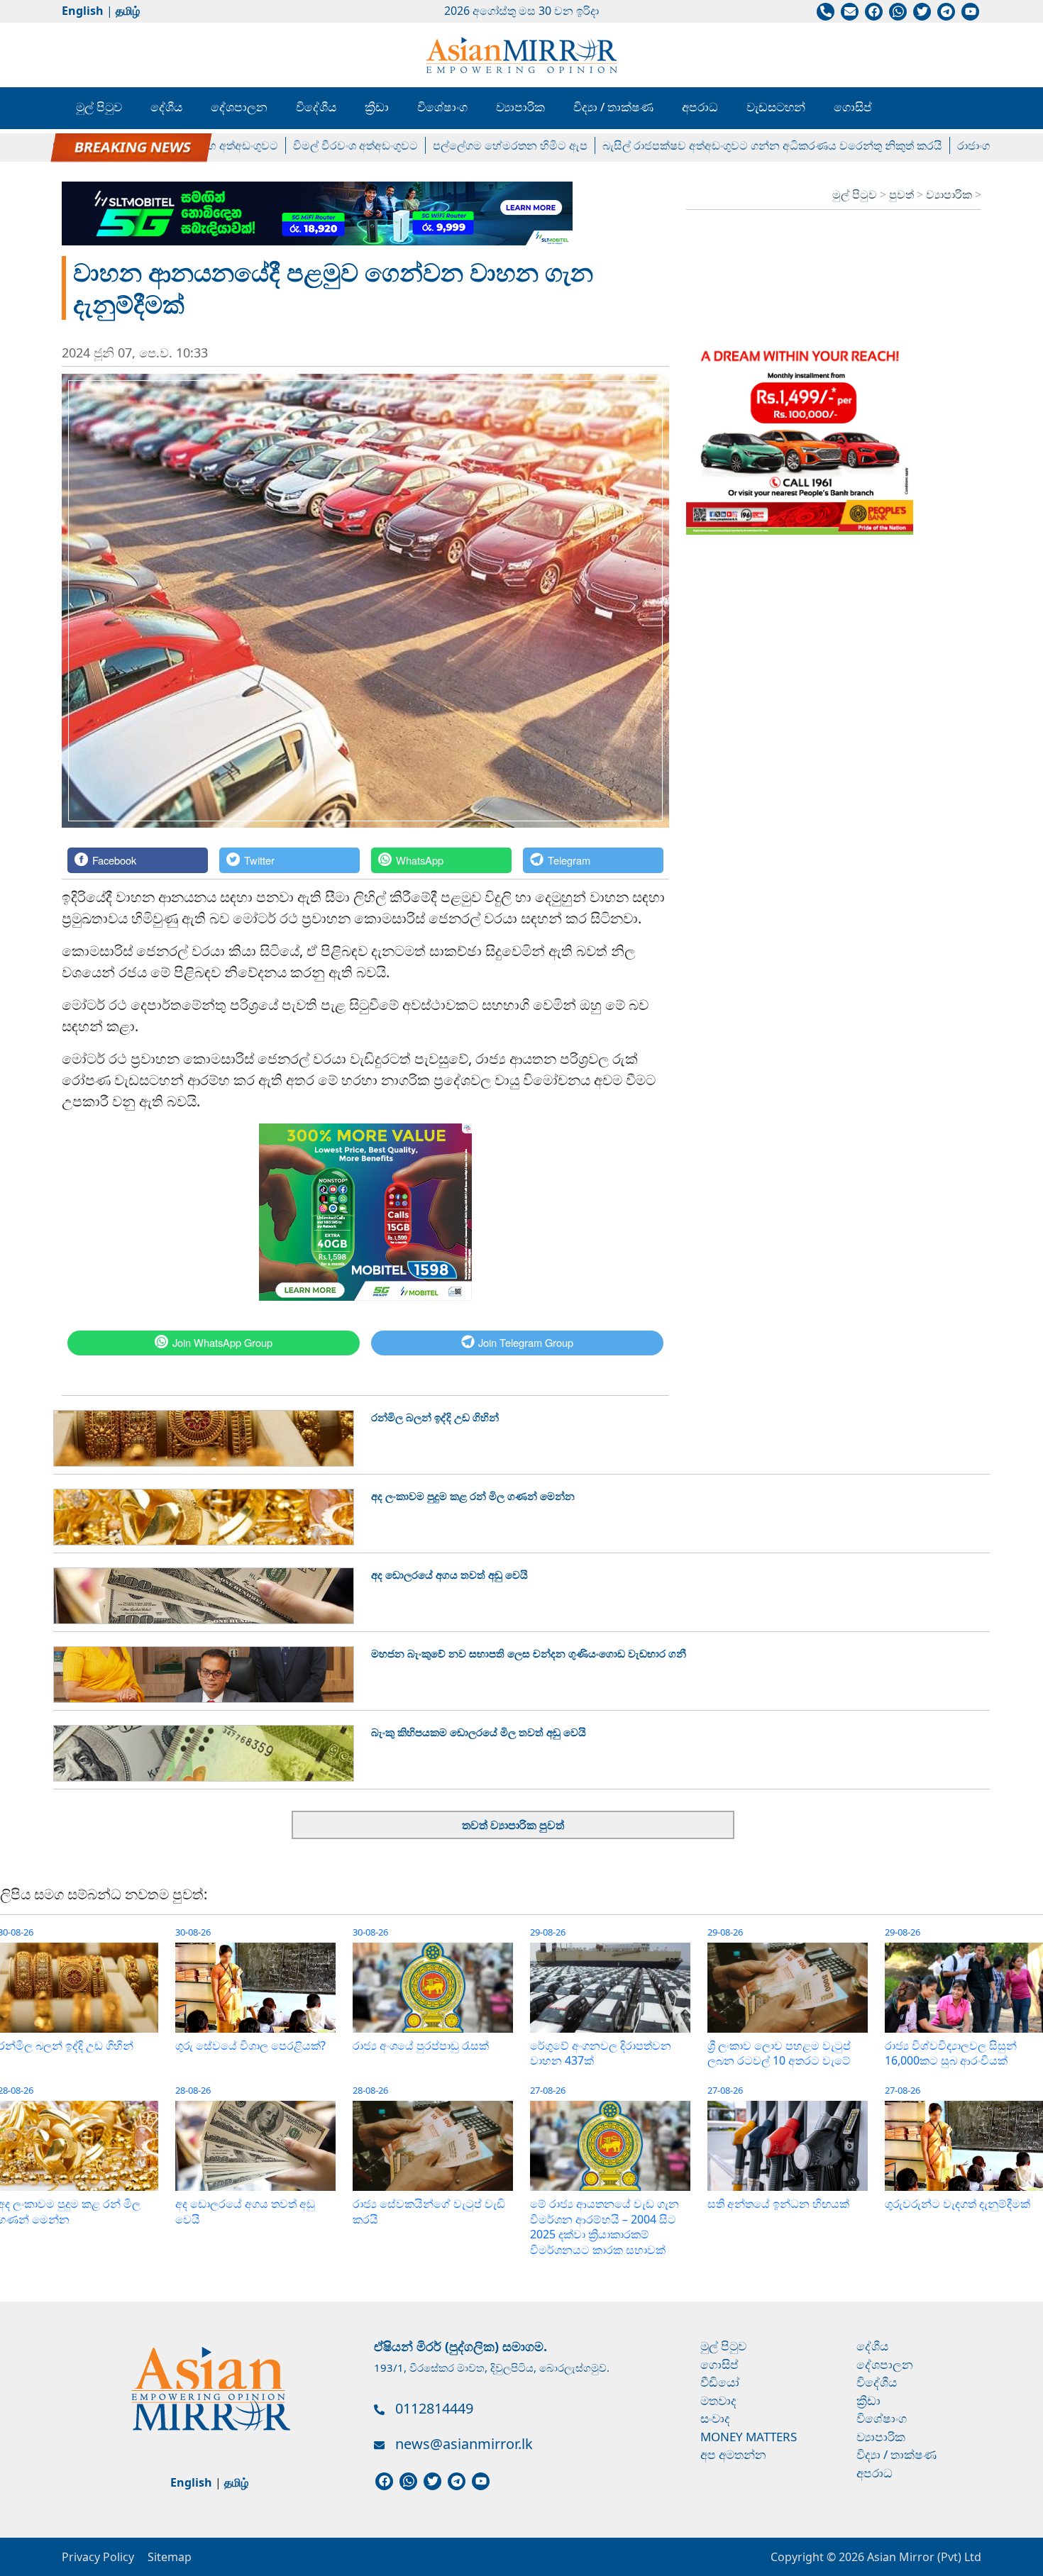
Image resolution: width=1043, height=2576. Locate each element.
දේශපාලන (239, 107)
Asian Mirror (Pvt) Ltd (923, 2557)
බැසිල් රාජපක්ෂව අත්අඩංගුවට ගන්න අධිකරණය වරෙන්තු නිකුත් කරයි (721, 145)
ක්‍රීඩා (377, 107)
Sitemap (170, 2557)
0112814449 (434, 2408)
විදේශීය (316, 107)
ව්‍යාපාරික (520, 107)
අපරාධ (700, 107)
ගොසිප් (853, 107)
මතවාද (718, 2400)
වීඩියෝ (720, 2382)
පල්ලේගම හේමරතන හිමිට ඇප (459, 145)
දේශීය (166, 107)
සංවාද (715, 2418)
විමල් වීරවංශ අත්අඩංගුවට (304, 145)
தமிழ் (128, 11)
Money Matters (749, 2437)
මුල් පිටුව (99, 107)
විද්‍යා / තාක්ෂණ (613, 107)
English (83, 11)
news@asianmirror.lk (464, 2444)
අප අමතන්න (733, 2454)
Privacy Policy (98, 2557)
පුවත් (903, 194)
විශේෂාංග (442, 107)
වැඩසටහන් (776, 107)
